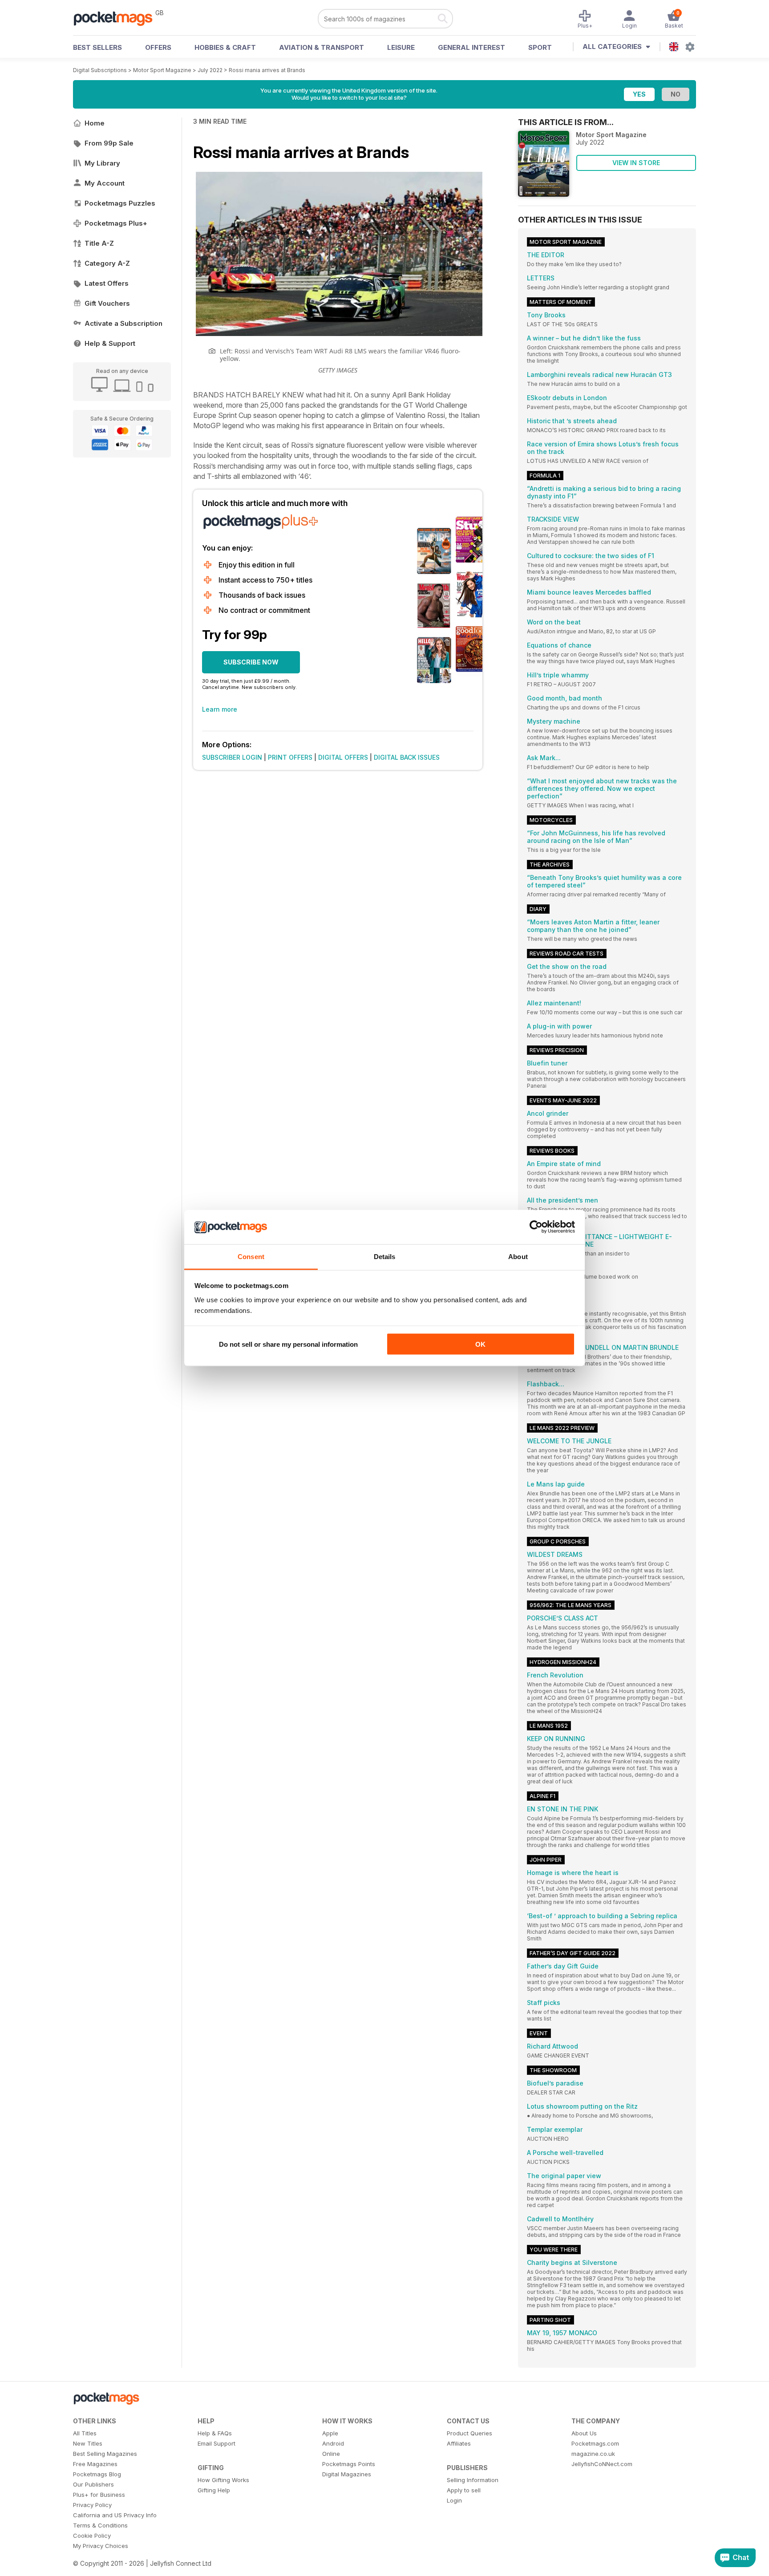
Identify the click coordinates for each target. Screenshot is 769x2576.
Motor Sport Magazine (162, 70)
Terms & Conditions (100, 2525)
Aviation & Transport (322, 47)
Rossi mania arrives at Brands (267, 70)
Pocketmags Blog (97, 2474)
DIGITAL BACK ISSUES (407, 757)
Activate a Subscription (123, 323)
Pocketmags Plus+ (116, 223)
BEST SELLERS (97, 47)
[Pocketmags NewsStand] (117, 18)
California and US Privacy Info (115, 2515)
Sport (540, 47)
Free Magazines (95, 2464)
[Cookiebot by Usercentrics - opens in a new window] (536, 1227)
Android (333, 2443)
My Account (105, 183)
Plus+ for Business (99, 2495)
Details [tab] (385, 1256)
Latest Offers (107, 283)
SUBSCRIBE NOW (251, 662)
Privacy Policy (92, 2505)
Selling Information (473, 2480)
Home (95, 123)
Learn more (220, 709)
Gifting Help (214, 2490)
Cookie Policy (92, 2535)
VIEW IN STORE (636, 163)
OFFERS (158, 47)
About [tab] (518, 1256)
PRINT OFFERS (290, 757)
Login (454, 2500)
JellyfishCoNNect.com (602, 2464)
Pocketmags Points (349, 2464)
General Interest (472, 47)
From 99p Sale (109, 143)
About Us (584, 2433)
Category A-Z (107, 263)
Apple (330, 2433)
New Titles (88, 2443)
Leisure (401, 47)
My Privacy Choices (101, 2546)
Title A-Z (99, 243)
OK (480, 1344)
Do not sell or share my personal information (288, 1344)
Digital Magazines (347, 2474)
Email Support (217, 2443)
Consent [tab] (251, 1256)
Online (331, 2454)
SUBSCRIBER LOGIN (232, 757)
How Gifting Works (223, 2480)
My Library (102, 163)
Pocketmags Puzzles (120, 203)
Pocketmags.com (595, 2443)
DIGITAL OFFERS (343, 757)
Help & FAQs (215, 2433)
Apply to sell (464, 2490)
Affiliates (459, 2443)
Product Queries (469, 2433)
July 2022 (210, 70)
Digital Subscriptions (100, 70)
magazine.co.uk (593, 2454)
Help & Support (110, 343)
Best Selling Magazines (105, 2454)
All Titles (85, 2433)
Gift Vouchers (107, 303)
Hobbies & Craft (225, 47)
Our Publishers (93, 2484)
